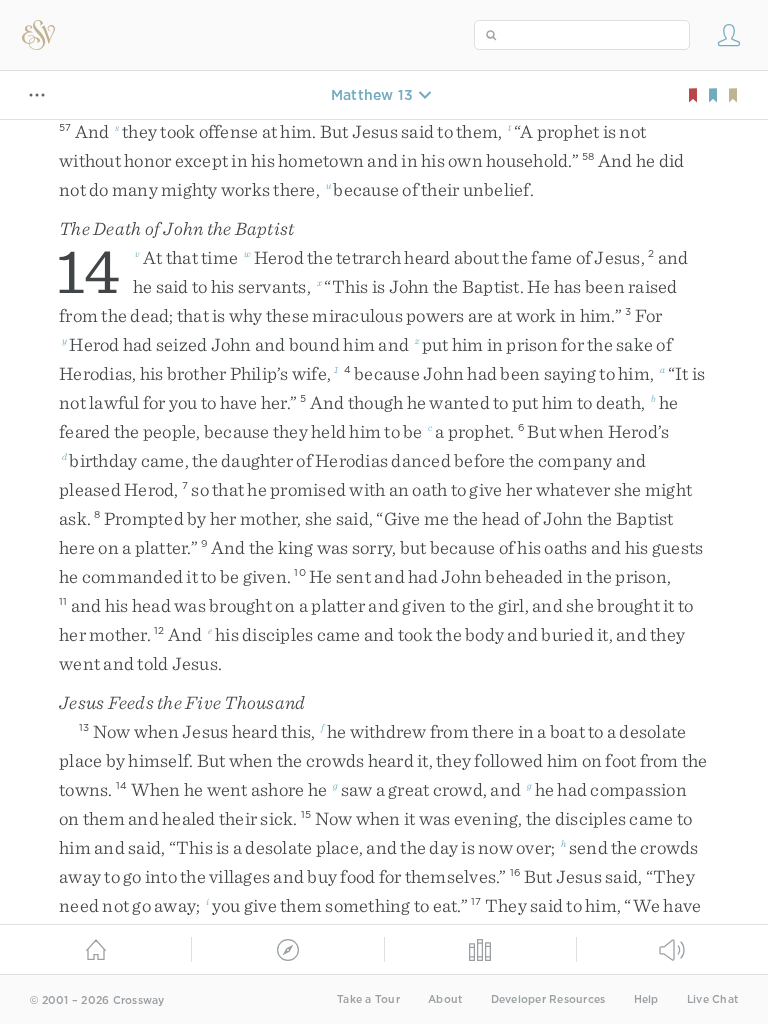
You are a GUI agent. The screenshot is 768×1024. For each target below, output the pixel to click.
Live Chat (712, 999)
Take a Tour (368, 999)
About (445, 999)
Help (646, 999)
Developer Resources (548, 999)
